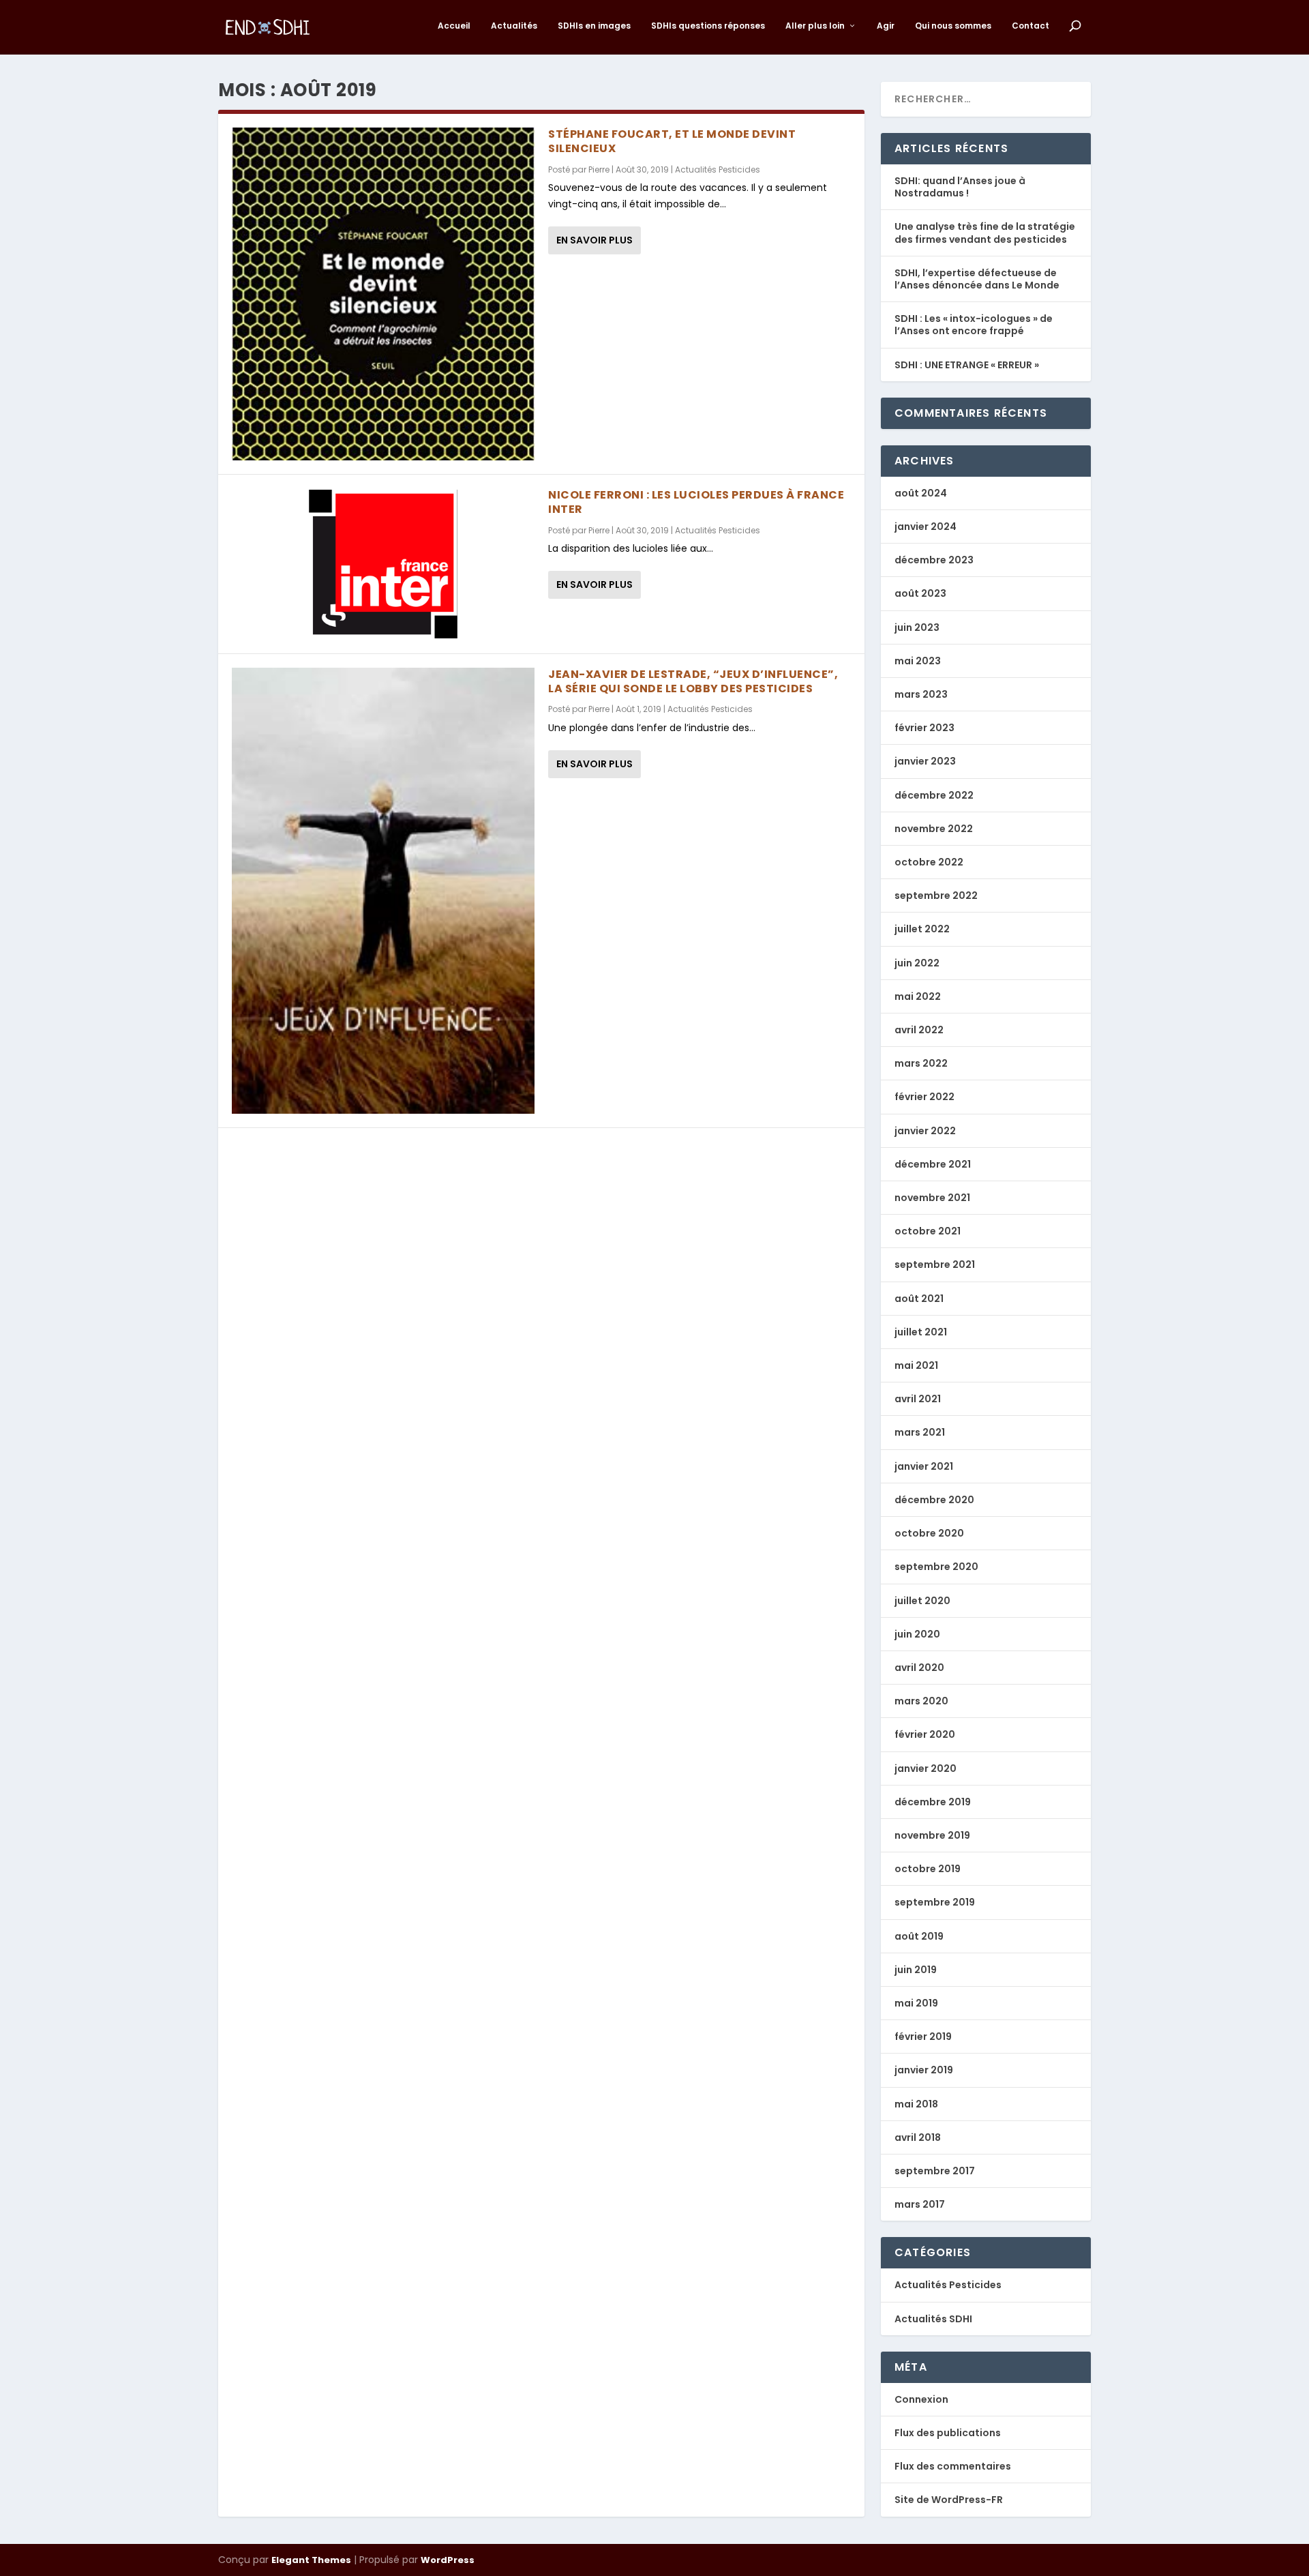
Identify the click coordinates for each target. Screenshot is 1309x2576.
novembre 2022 (934, 829)
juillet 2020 (922, 1601)
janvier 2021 (924, 1466)
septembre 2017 (935, 2171)
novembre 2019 (932, 1835)
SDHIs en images (594, 26)
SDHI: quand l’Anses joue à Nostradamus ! (960, 187)
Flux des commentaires (953, 2466)
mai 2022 (918, 996)
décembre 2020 (934, 1500)
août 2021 (919, 1299)
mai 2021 (916, 1365)
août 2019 (919, 1936)
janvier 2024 (926, 527)
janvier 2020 (926, 1768)
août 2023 (920, 593)
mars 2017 (920, 2204)
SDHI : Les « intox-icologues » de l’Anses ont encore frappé (974, 325)
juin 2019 (916, 1970)
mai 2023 (918, 661)
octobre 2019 (928, 1869)
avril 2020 (919, 1668)
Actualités (514, 26)
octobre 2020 (929, 1533)
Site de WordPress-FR (949, 2500)
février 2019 (923, 2037)
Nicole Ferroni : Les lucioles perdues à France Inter (696, 502)
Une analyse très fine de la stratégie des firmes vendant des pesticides (985, 233)
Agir (886, 26)
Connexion (921, 2399)
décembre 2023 (934, 560)
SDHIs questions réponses (708, 26)
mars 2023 (921, 694)
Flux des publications (948, 2433)
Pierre (599, 169)
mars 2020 (921, 1701)
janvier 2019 (924, 2070)
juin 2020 (917, 1634)
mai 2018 (916, 2104)
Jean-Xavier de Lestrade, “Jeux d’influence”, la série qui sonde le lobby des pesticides (693, 681)
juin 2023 (917, 627)
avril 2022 (919, 1030)
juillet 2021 (921, 1332)
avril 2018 (918, 2137)
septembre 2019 (935, 1902)
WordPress (448, 2560)
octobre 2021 (928, 1231)
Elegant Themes (311, 2560)
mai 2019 (916, 2003)
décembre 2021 (933, 1164)
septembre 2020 (936, 1567)
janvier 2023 (925, 761)
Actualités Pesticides (718, 169)
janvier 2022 (925, 1131)
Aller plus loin (815, 26)
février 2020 (925, 1734)
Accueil (454, 26)
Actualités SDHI (933, 2319)
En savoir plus (595, 240)
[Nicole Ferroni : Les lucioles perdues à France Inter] (383, 564)
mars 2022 (921, 1063)
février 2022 (924, 1097)
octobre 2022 (929, 862)
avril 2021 (918, 1399)
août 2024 (921, 493)
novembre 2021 (932, 1198)
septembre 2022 (936, 895)
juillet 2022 (922, 929)
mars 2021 (920, 1432)
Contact (1030, 26)
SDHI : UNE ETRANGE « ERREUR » (967, 365)
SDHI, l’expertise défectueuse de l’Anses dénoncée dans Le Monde (977, 279)
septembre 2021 (935, 1264)
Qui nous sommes (953, 26)
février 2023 (924, 728)
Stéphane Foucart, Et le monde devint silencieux (672, 141)
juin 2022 (917, 963)
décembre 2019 (933, 1802)
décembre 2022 (934, 795)
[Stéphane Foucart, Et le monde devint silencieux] (383, 294)
